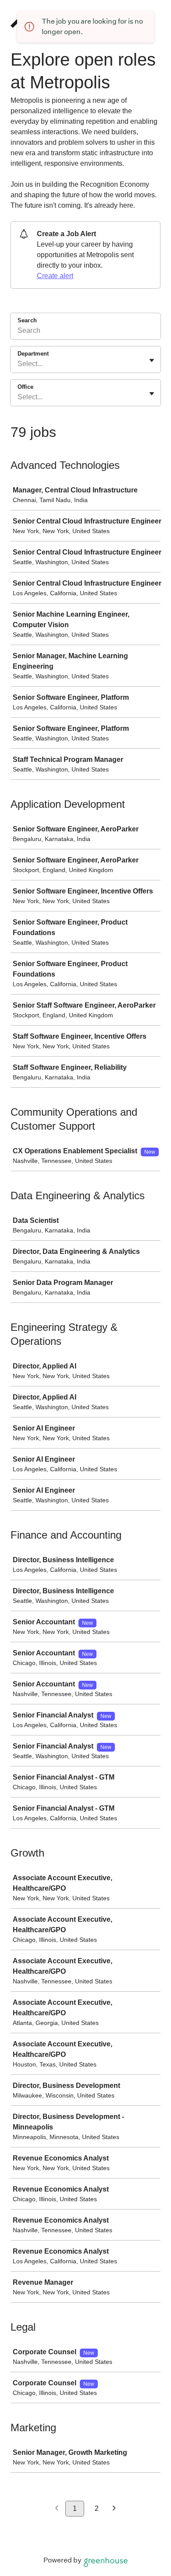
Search (27, 320)
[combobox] (18, 364)
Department (33, 354)
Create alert (55, 276)
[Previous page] (57, 2509)
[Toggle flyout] (152, 360)
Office (25, 387)
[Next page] (114, 2509)
